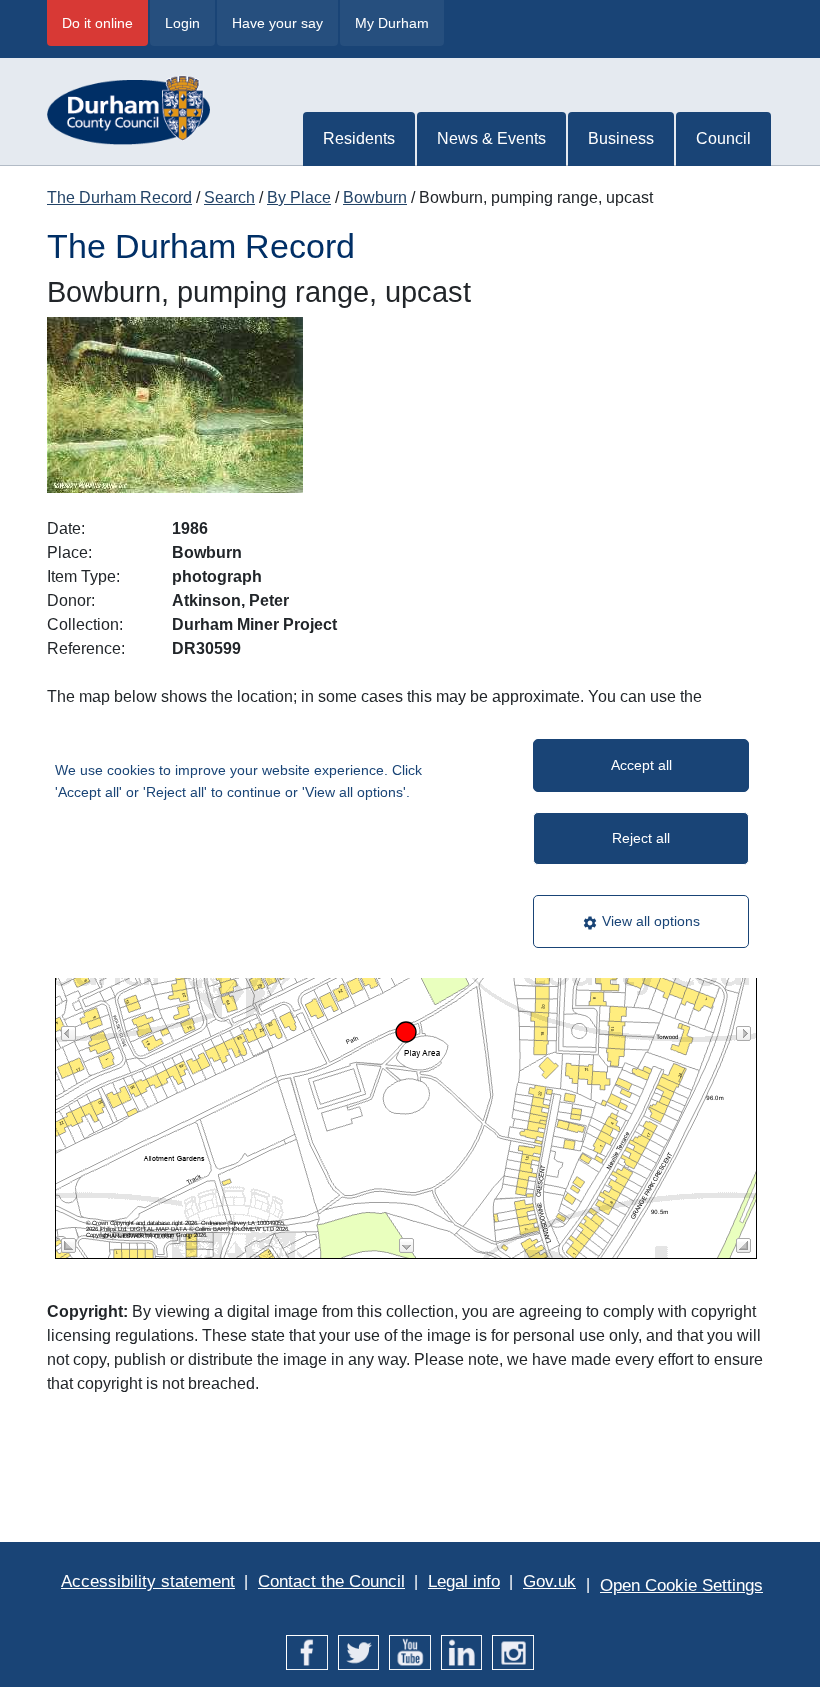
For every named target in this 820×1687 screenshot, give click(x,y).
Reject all (641, 838)
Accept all (641, 765)
